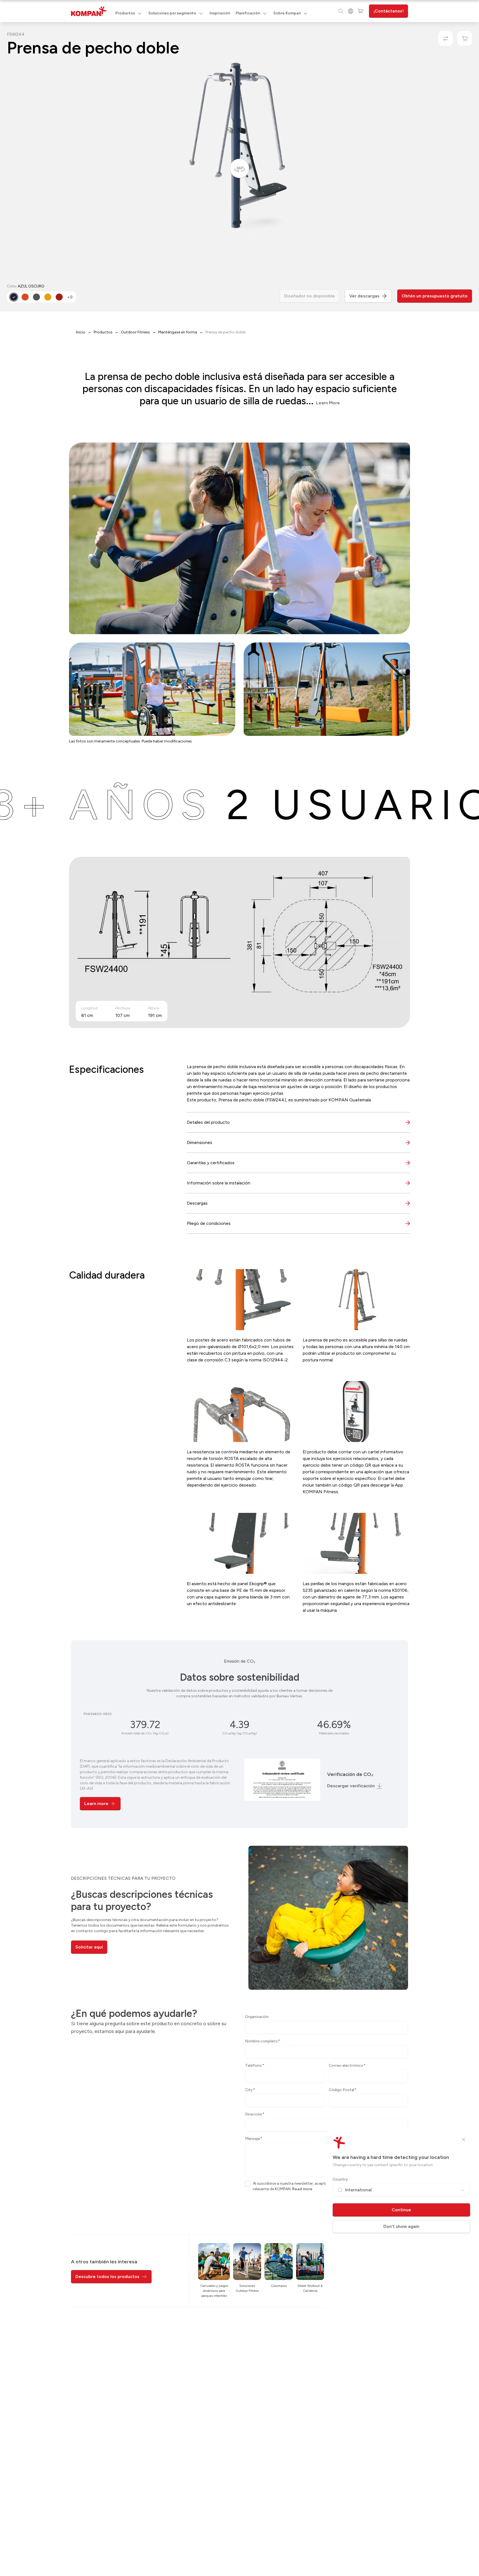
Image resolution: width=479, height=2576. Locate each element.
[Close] (463, 2140)
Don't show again (401, 2226)
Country (340, 2179)
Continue (401, 2210)
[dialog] (239, 1288)
